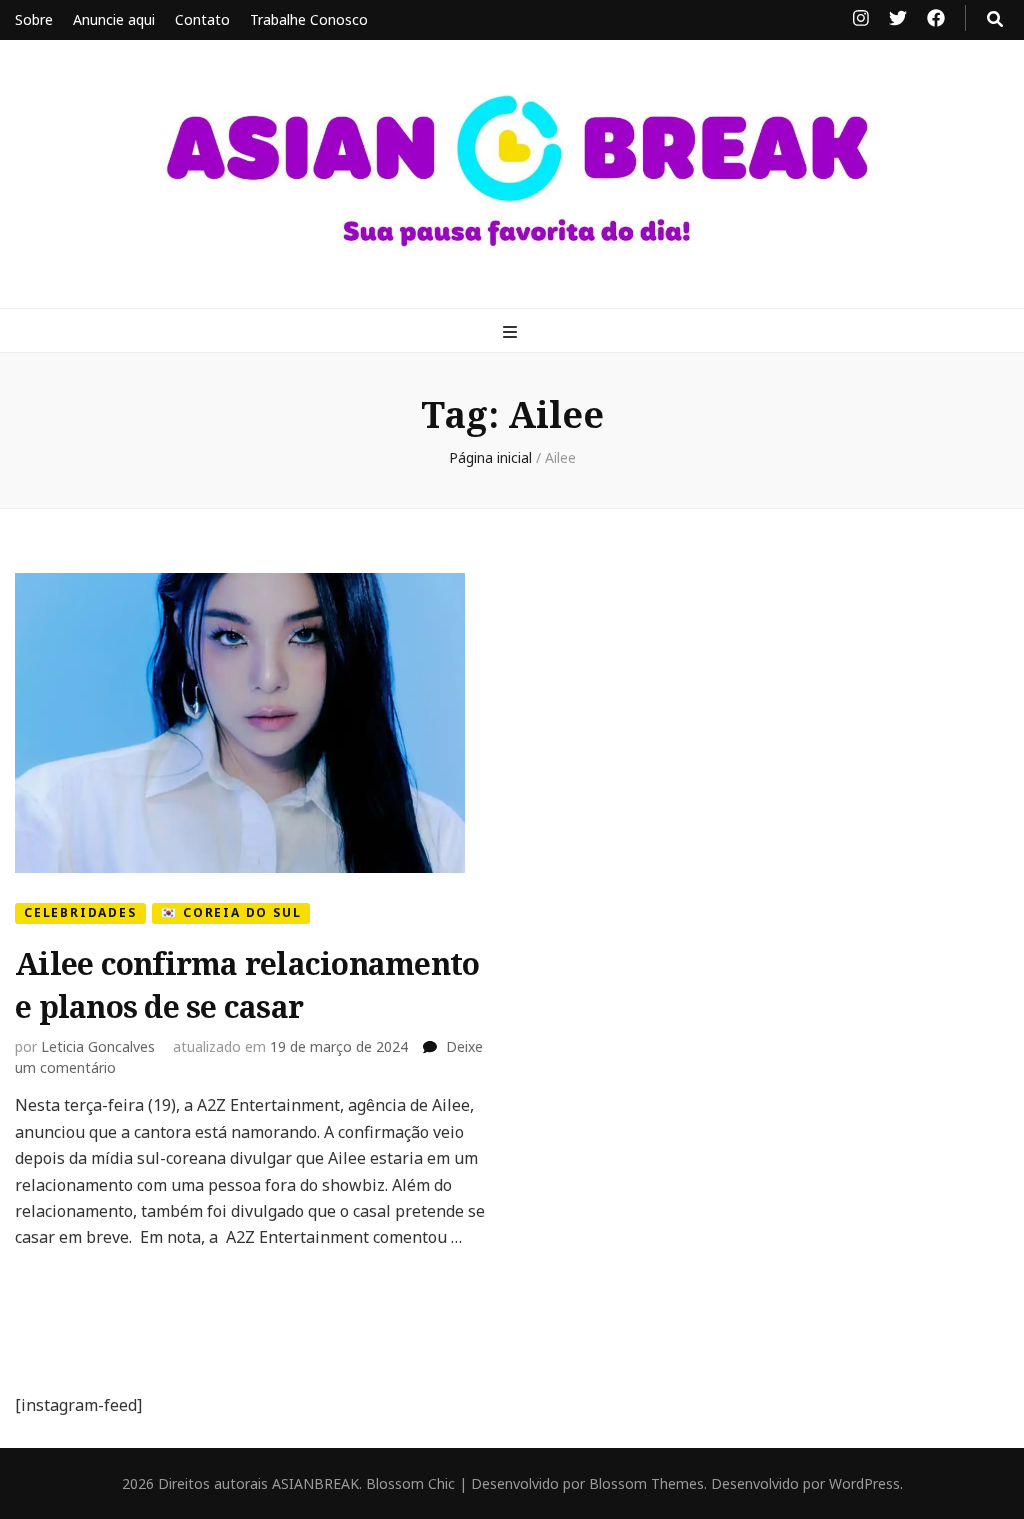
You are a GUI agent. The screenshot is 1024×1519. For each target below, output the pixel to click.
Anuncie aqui (114, 19)
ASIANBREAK (315, 1483)
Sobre (34, 19)
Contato (202, 19)
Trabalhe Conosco (309, 19)
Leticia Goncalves (98, 1046)
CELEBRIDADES (80, 912)
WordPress (864, 1483)
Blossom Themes (646, 1483)
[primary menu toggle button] (512, 332)
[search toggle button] (995, 19)
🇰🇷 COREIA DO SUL (231, 912)
